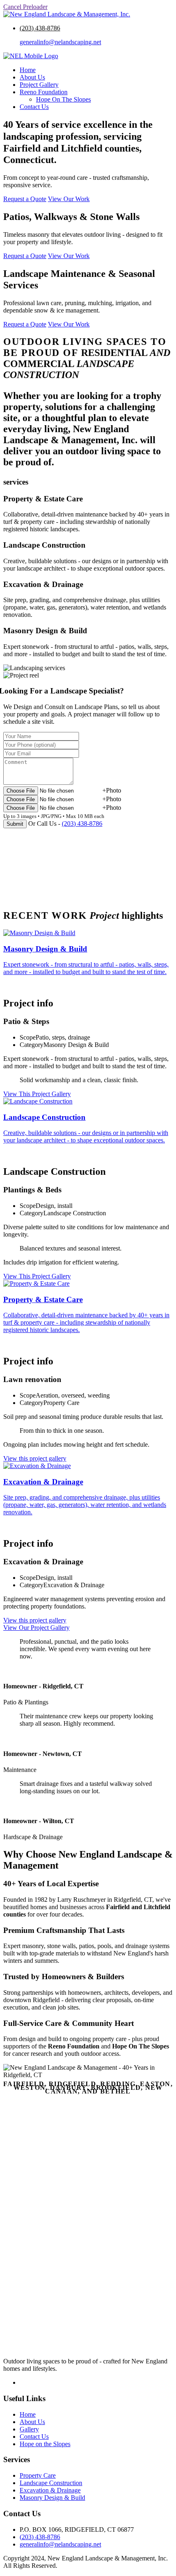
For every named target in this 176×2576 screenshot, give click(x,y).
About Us (32, 77)
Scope (28, 1037)
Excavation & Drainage (50, 2490)
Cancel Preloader (25, 7)
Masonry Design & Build (52, 2498)
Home (28, 70)
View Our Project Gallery (36, 1628)
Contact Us (34, 107)
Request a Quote (25, 199)
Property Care (38, 2475)
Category (32, 1045)
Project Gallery (39, 85)
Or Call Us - (65, 824)
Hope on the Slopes (45, 2444)
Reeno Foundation (44, 92)
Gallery (29, 2429)
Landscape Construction (51, 2483)
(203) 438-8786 (40, 28)
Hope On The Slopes (63, 99)
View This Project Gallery (37, 1094)
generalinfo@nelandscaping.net (60, 42)
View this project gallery (35, 1458)
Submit (15, 824)
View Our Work (69, 199)
